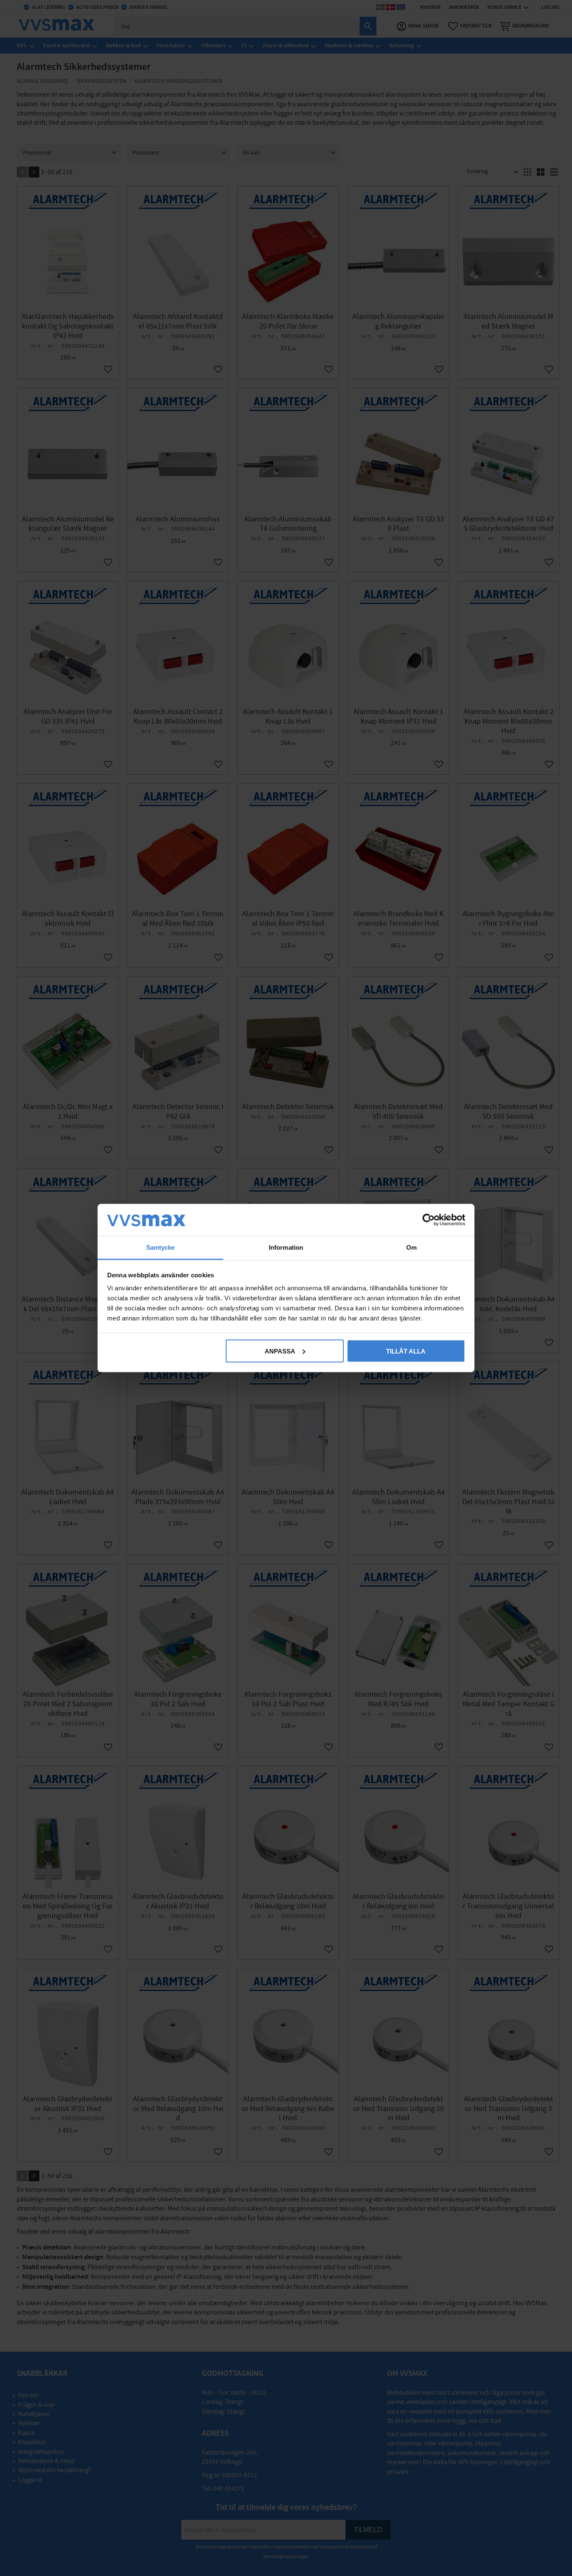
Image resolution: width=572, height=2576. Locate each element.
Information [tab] (286, 1247)
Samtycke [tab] (161, 1247)
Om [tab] (411, 1247)
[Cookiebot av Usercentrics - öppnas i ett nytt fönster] (429, 1220)
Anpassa (280, 1351)
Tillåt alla (406, 1351)
